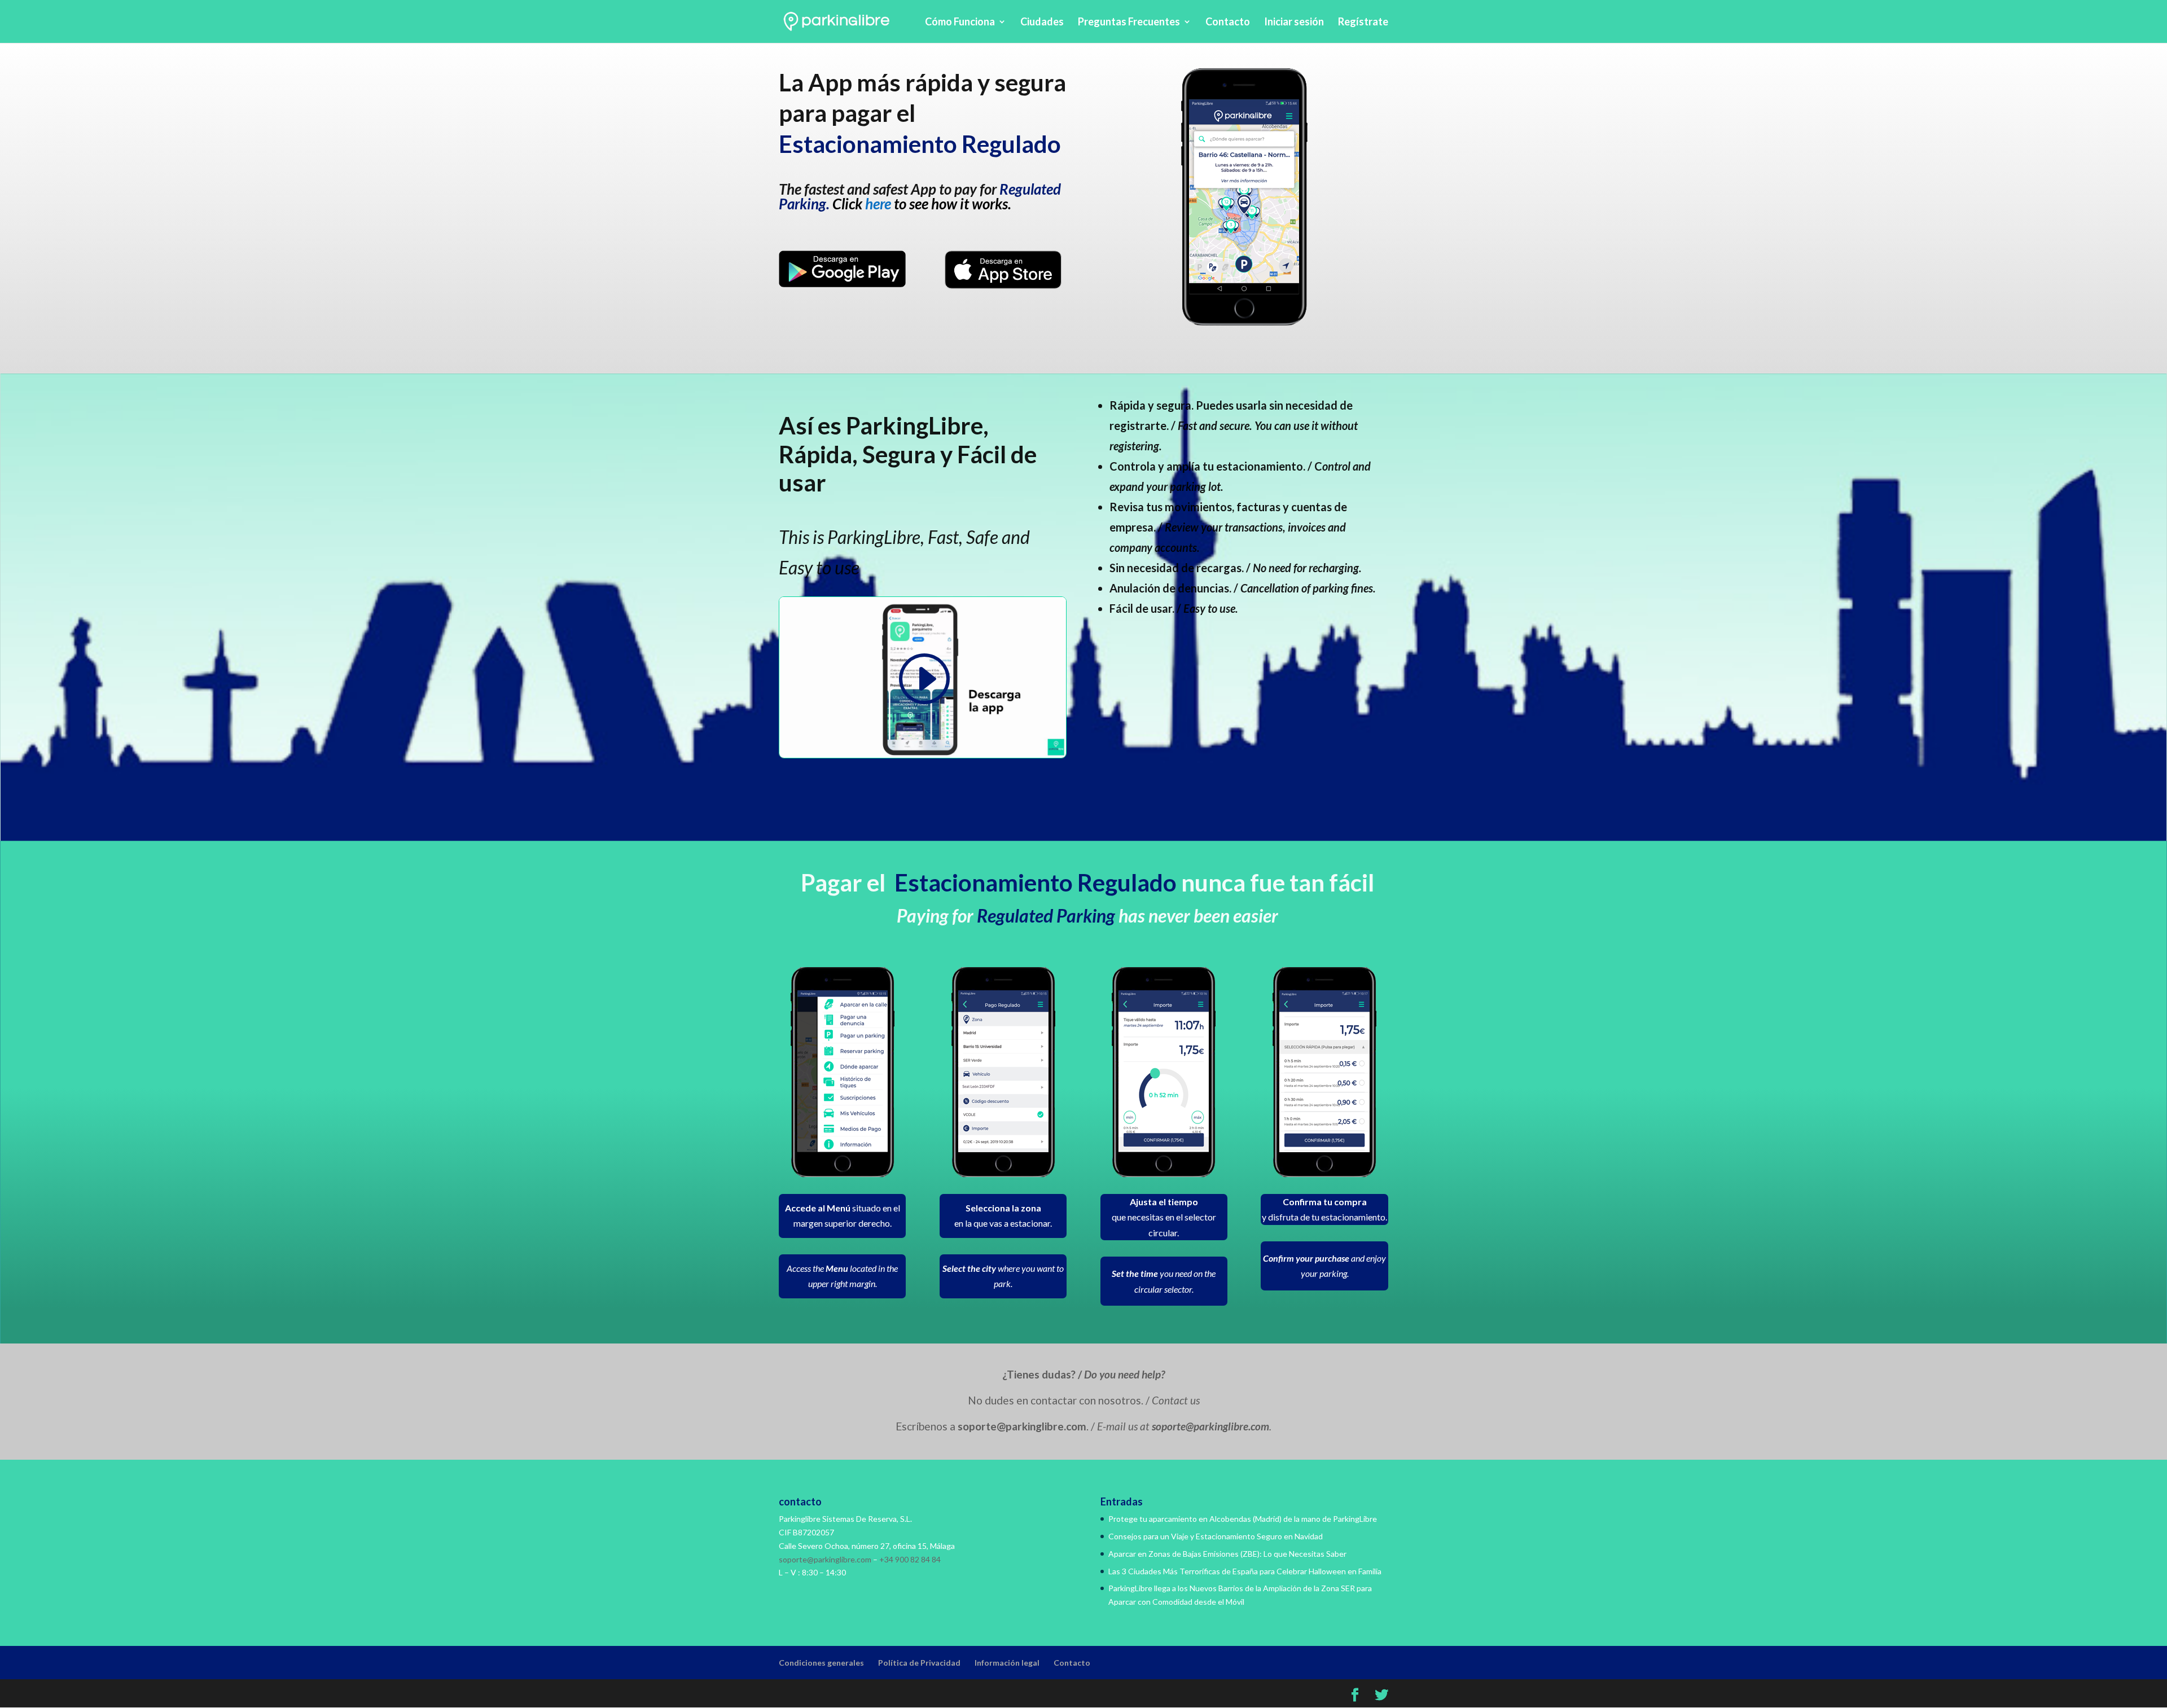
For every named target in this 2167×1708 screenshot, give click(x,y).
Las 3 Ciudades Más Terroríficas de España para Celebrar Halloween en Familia (1245, 1571)
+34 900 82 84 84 (910, 1559)
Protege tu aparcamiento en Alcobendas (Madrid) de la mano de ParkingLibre (1243, 1519)
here (878, 204)
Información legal (1007, 1663)
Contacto (1228, 23)
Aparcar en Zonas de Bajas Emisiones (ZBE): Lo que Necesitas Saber (1227, 1554)
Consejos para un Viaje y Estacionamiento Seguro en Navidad (1216, 1536)
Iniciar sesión (1294, 23)
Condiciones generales (821, 1663)
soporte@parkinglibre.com (825, 1559)
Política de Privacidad (919, 1663)
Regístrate (1363, 23)
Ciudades (1042, 23)
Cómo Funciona (960, 23)
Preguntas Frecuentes (1129, 23)
